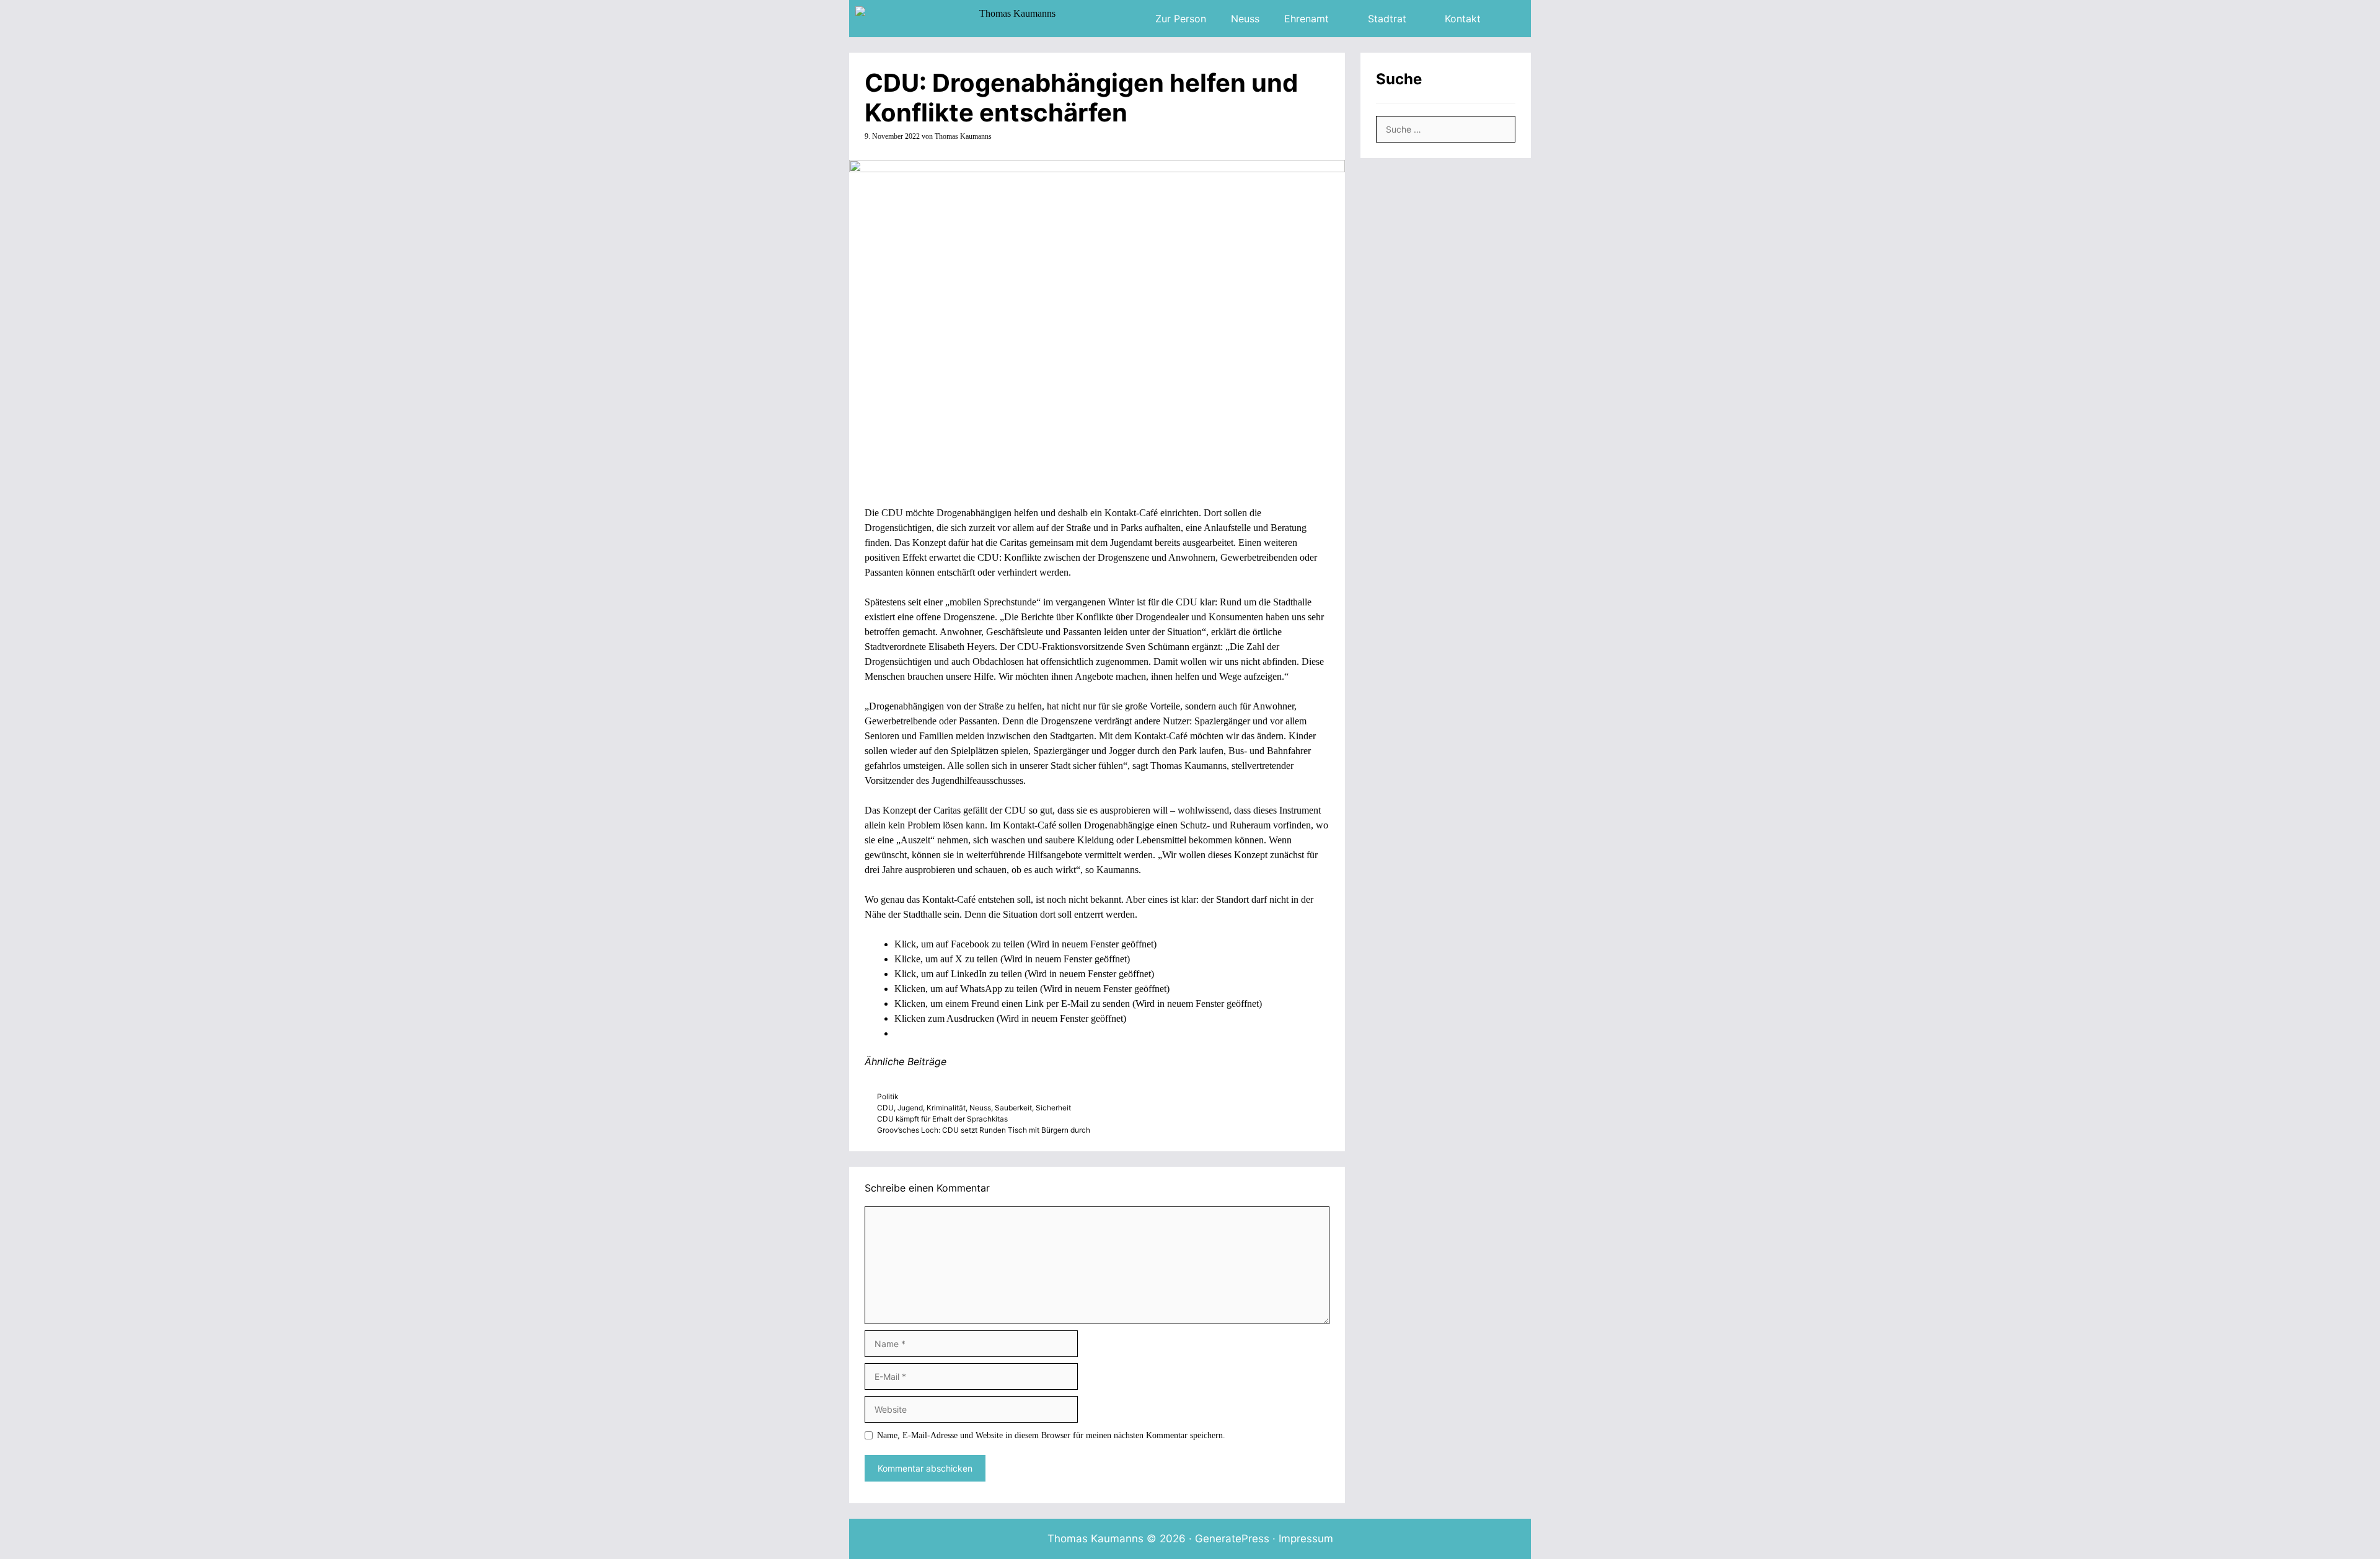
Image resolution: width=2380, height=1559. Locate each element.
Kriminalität (946, 1108)
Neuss (1245, 19)
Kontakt (1463, 19)
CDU (885, 1108)
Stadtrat (1387, 19)
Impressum (1306, 1539)
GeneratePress (1232, 1539)
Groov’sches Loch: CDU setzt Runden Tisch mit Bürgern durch (984, 1130)
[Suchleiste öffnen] (1512, 19)
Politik (888, 1096)
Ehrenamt (1307, 19)
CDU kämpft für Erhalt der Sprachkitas (942, 1119)
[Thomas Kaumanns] (959, 19)
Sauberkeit (1013, 1108)
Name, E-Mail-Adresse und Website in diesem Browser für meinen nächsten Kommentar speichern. (1051, 1435)
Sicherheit (1053, 1108)
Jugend (910, 1108)
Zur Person (1181, 19)
